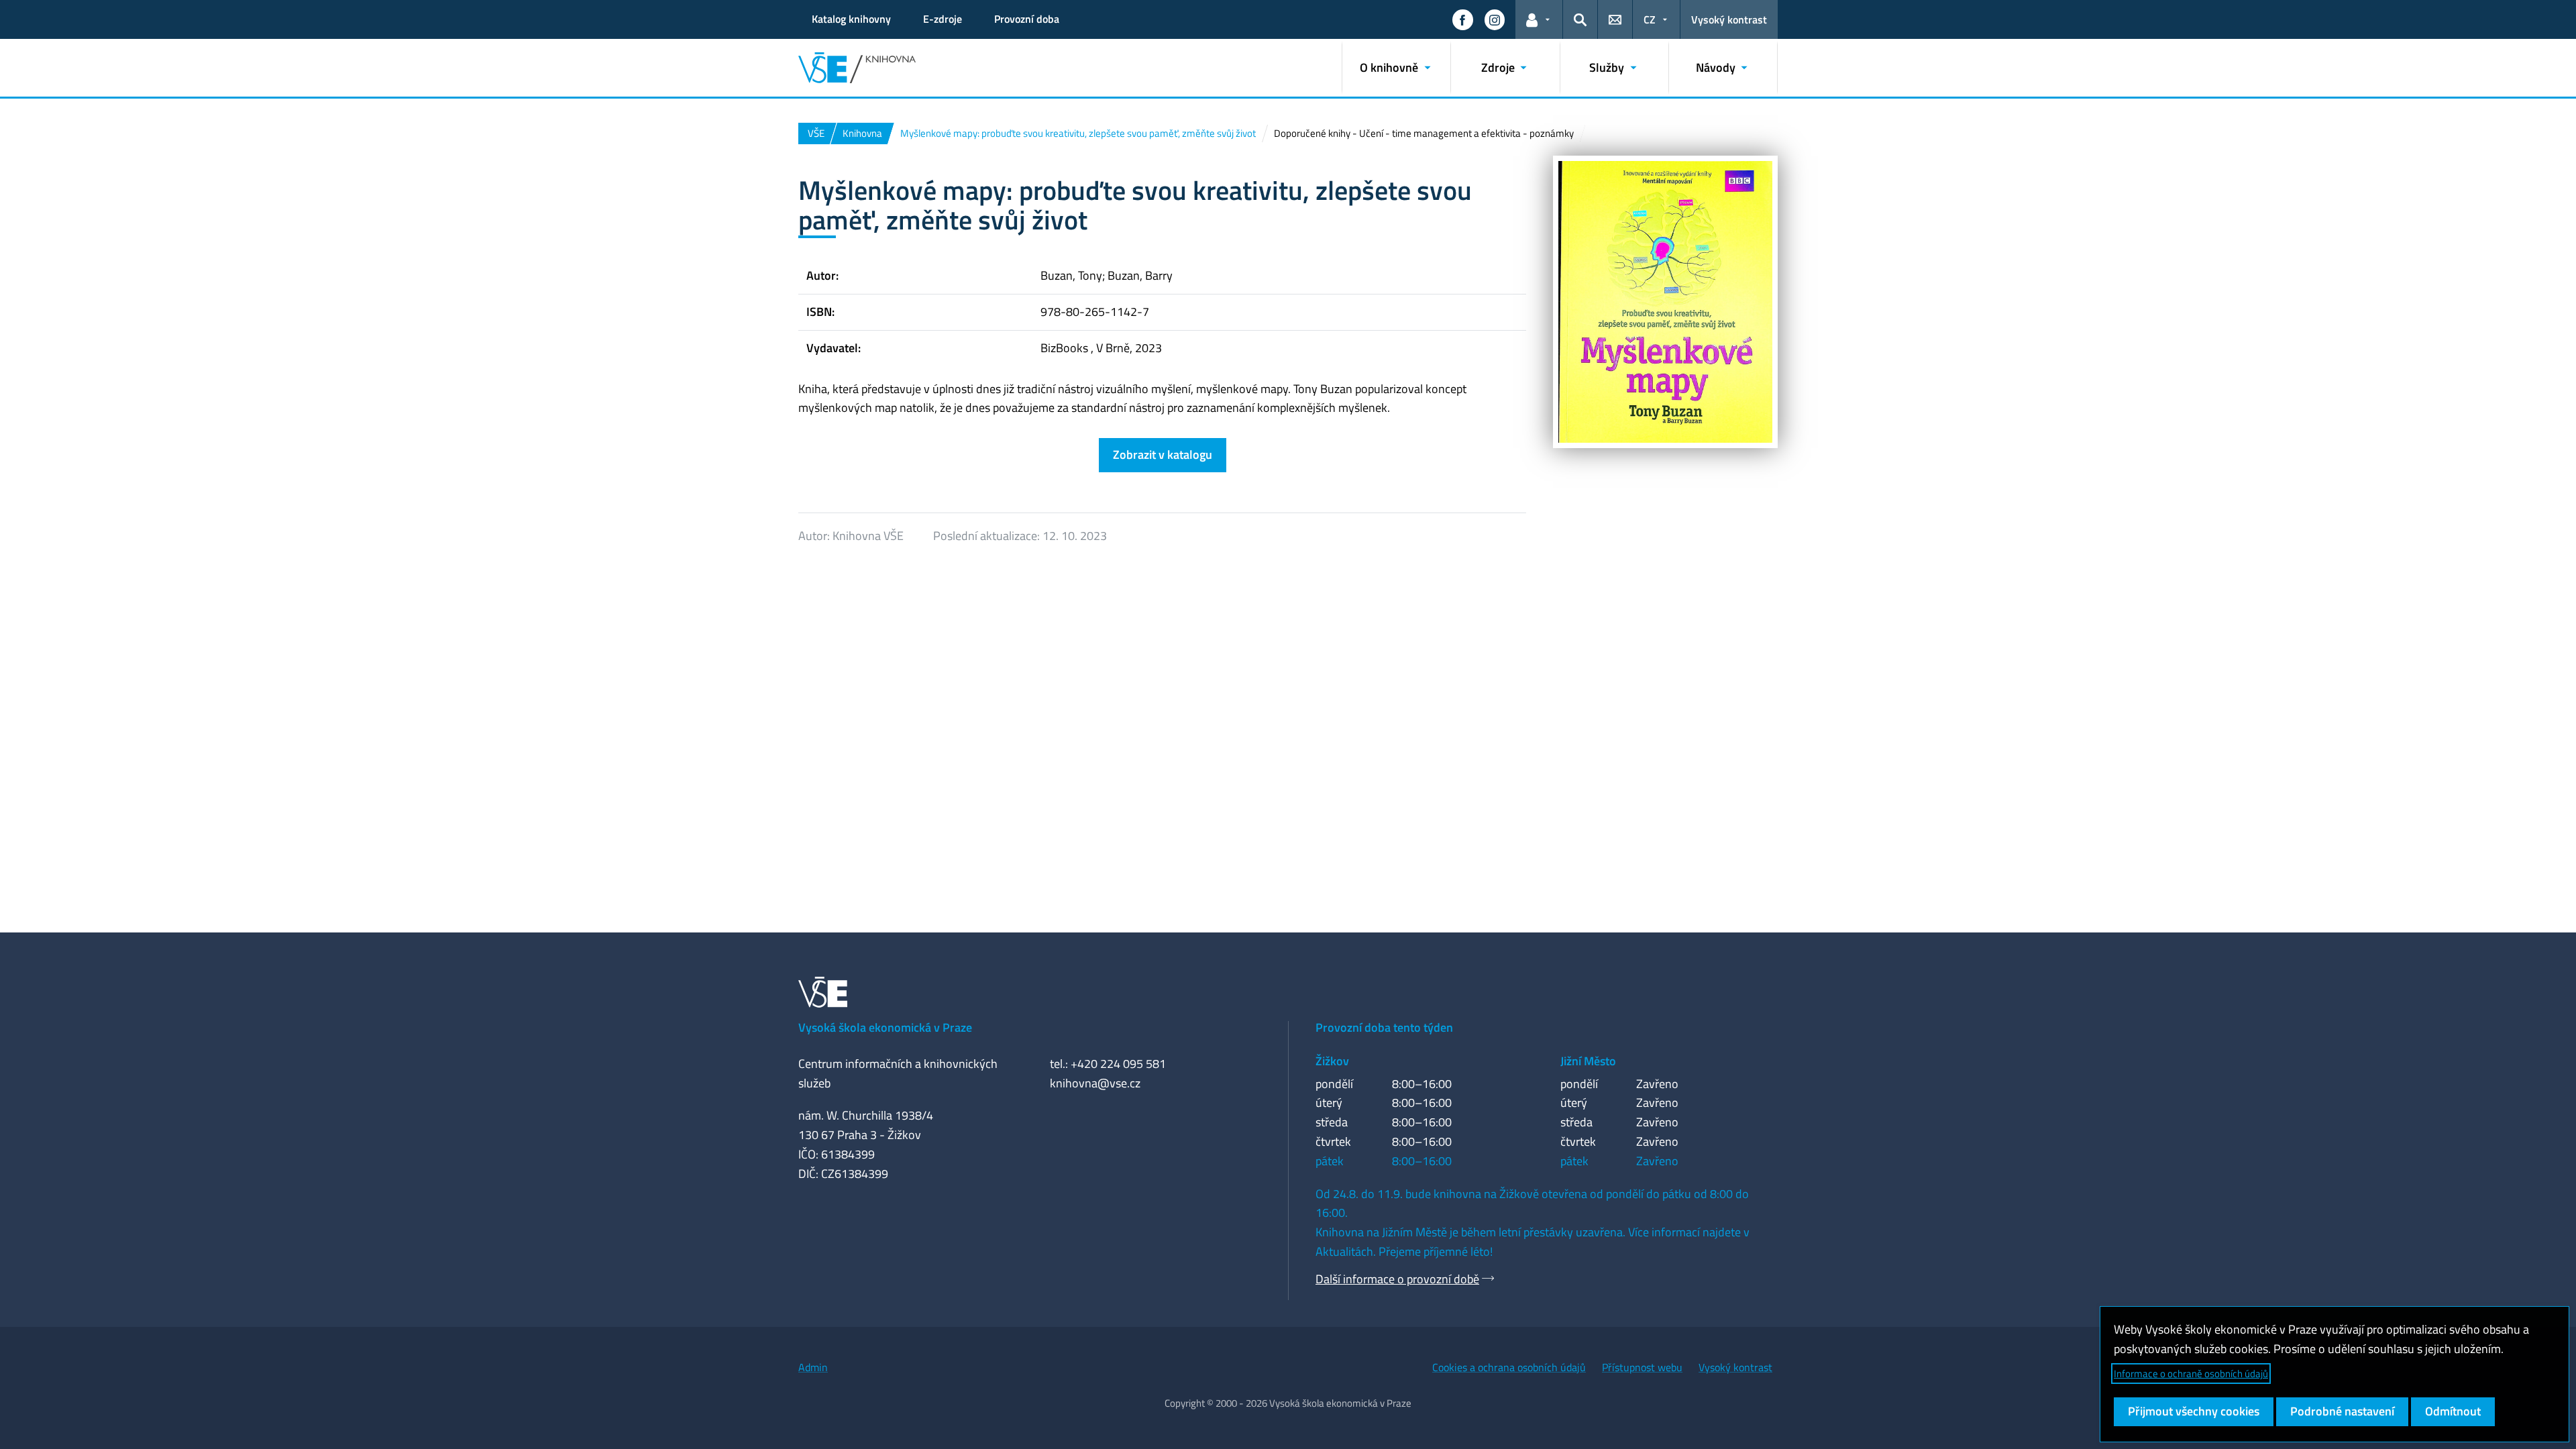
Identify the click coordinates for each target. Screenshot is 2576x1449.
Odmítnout (2453, 1411)
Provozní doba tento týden (1384, 1027)
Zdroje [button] (1498, 67)
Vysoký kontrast (1729, 19)
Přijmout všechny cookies (2194, 1411)
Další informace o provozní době (1397, 1279)
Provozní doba (1027, 19)
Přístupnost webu (1642, 1367)
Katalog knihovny (851, 19)
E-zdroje (943, 19)
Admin (813, 1367)
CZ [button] (1650, 19)
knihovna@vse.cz (1095, 1083)
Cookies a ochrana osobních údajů (1509, 1367)
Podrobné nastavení (2342, 1411)
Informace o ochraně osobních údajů (2191, 1374)
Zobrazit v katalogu (1163, 454)
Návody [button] (1716, 67)
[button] (1462, 19)
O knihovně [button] (1389, 67)
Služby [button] (1607, 67)
